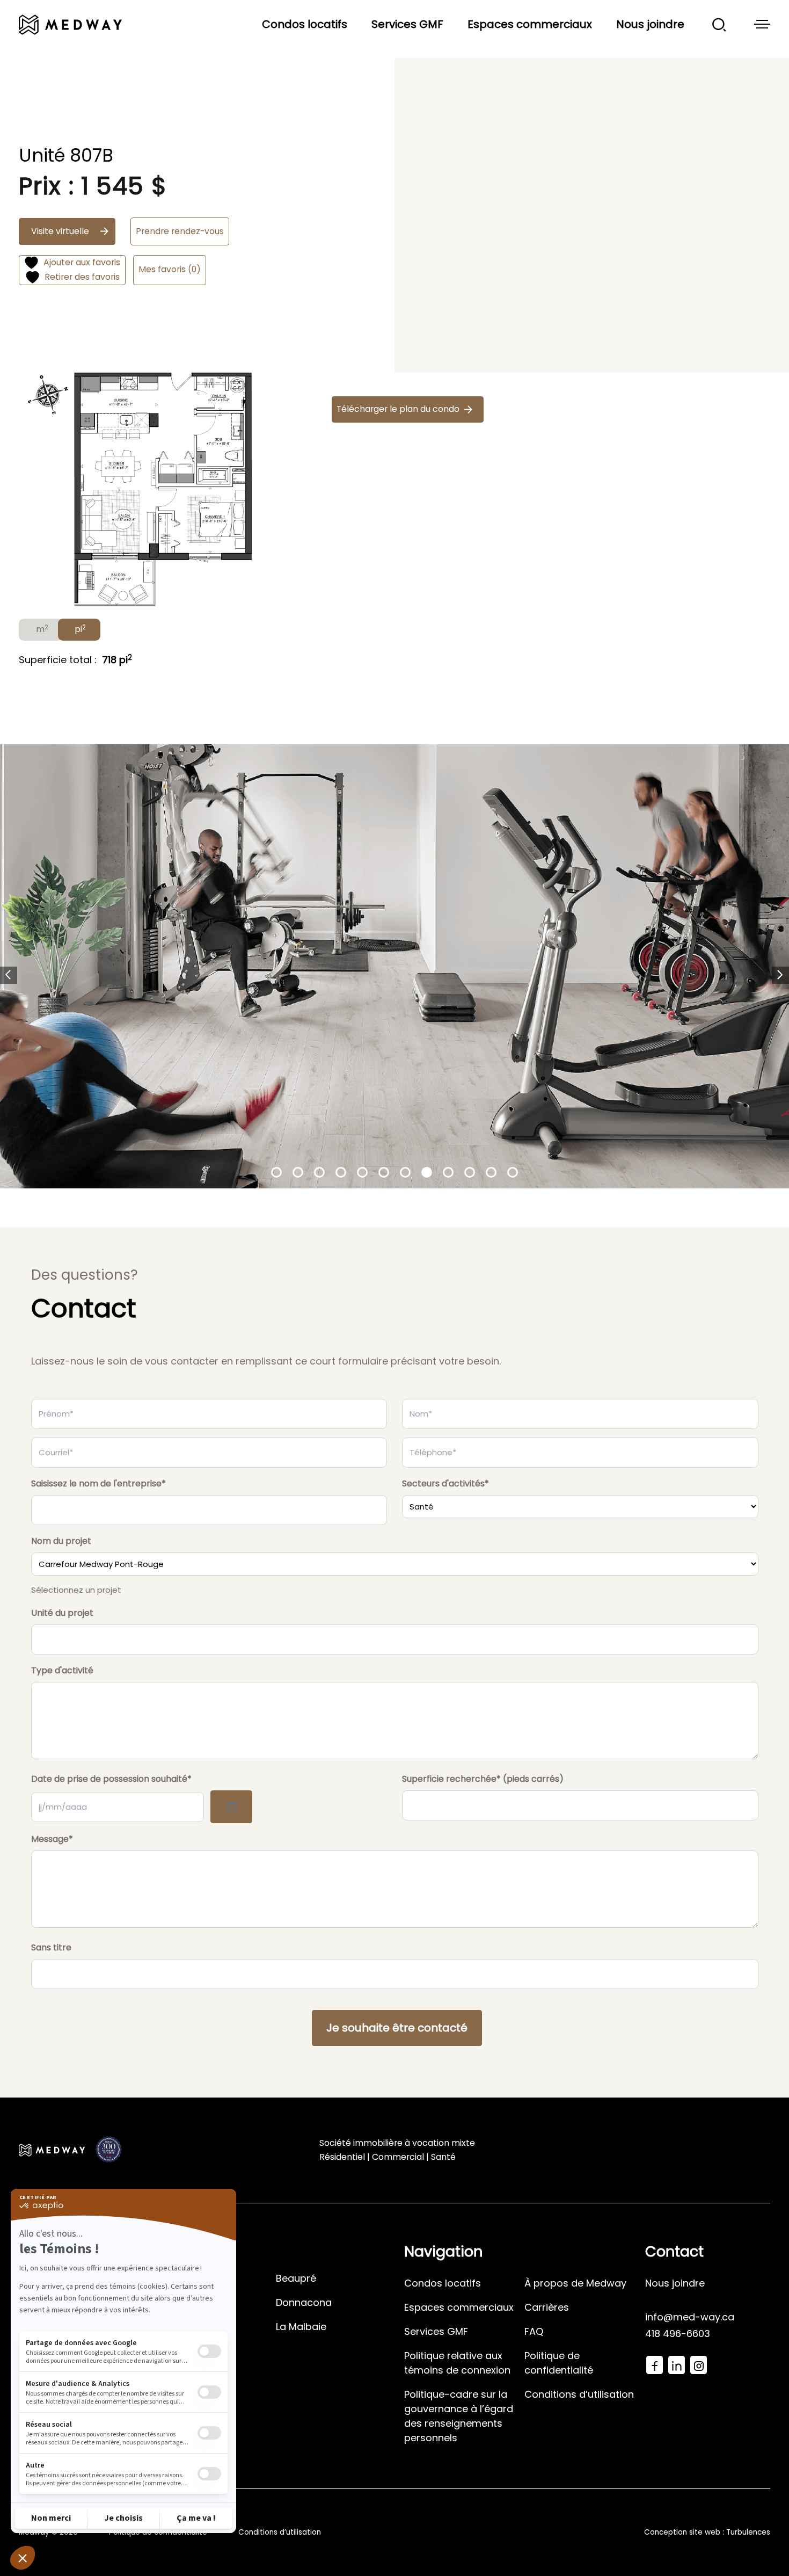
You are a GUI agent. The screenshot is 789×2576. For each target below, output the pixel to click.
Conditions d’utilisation (579, 2394)
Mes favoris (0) (170, 269)
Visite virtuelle (60, 231)
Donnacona (304, 2302)
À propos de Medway (575, 2283)
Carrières (547, 2307)
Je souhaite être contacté (397, 2028)
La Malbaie (301, 2327)
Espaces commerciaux (530, 24)
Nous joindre (650, 24)
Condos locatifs (305, 24)
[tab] (41, 630)
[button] (9, 975)
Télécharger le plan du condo (398, 409)
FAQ (534, 2331)
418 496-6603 (678, 2334)
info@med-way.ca (690, 2317)
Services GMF (407, 24)
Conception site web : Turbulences (707, 2532)
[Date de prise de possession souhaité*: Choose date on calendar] (231, 1807)
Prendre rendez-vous (180, 231)
